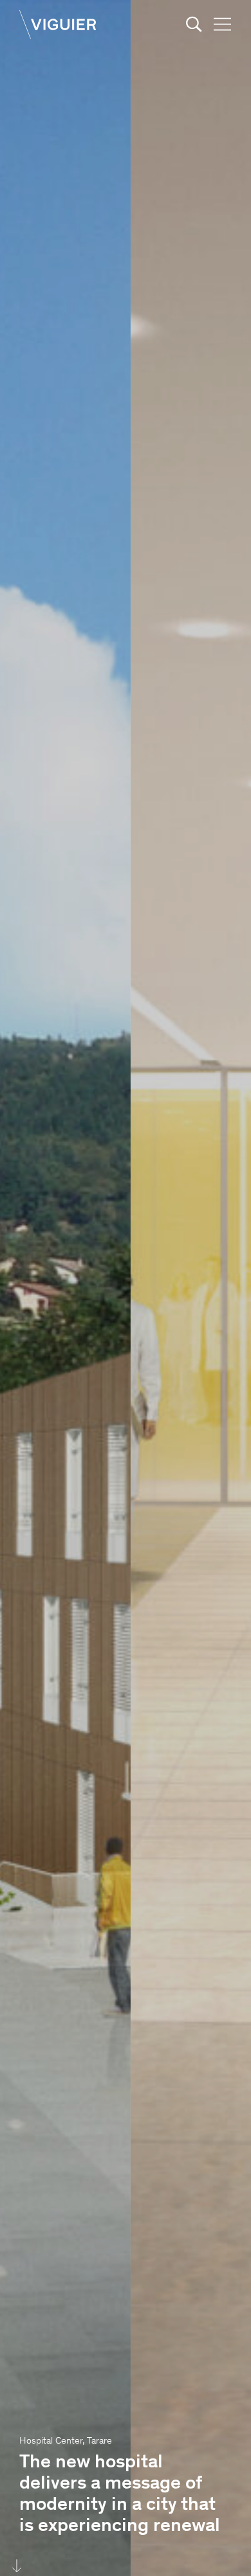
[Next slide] (188, 1288)
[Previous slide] (63, 1288)
